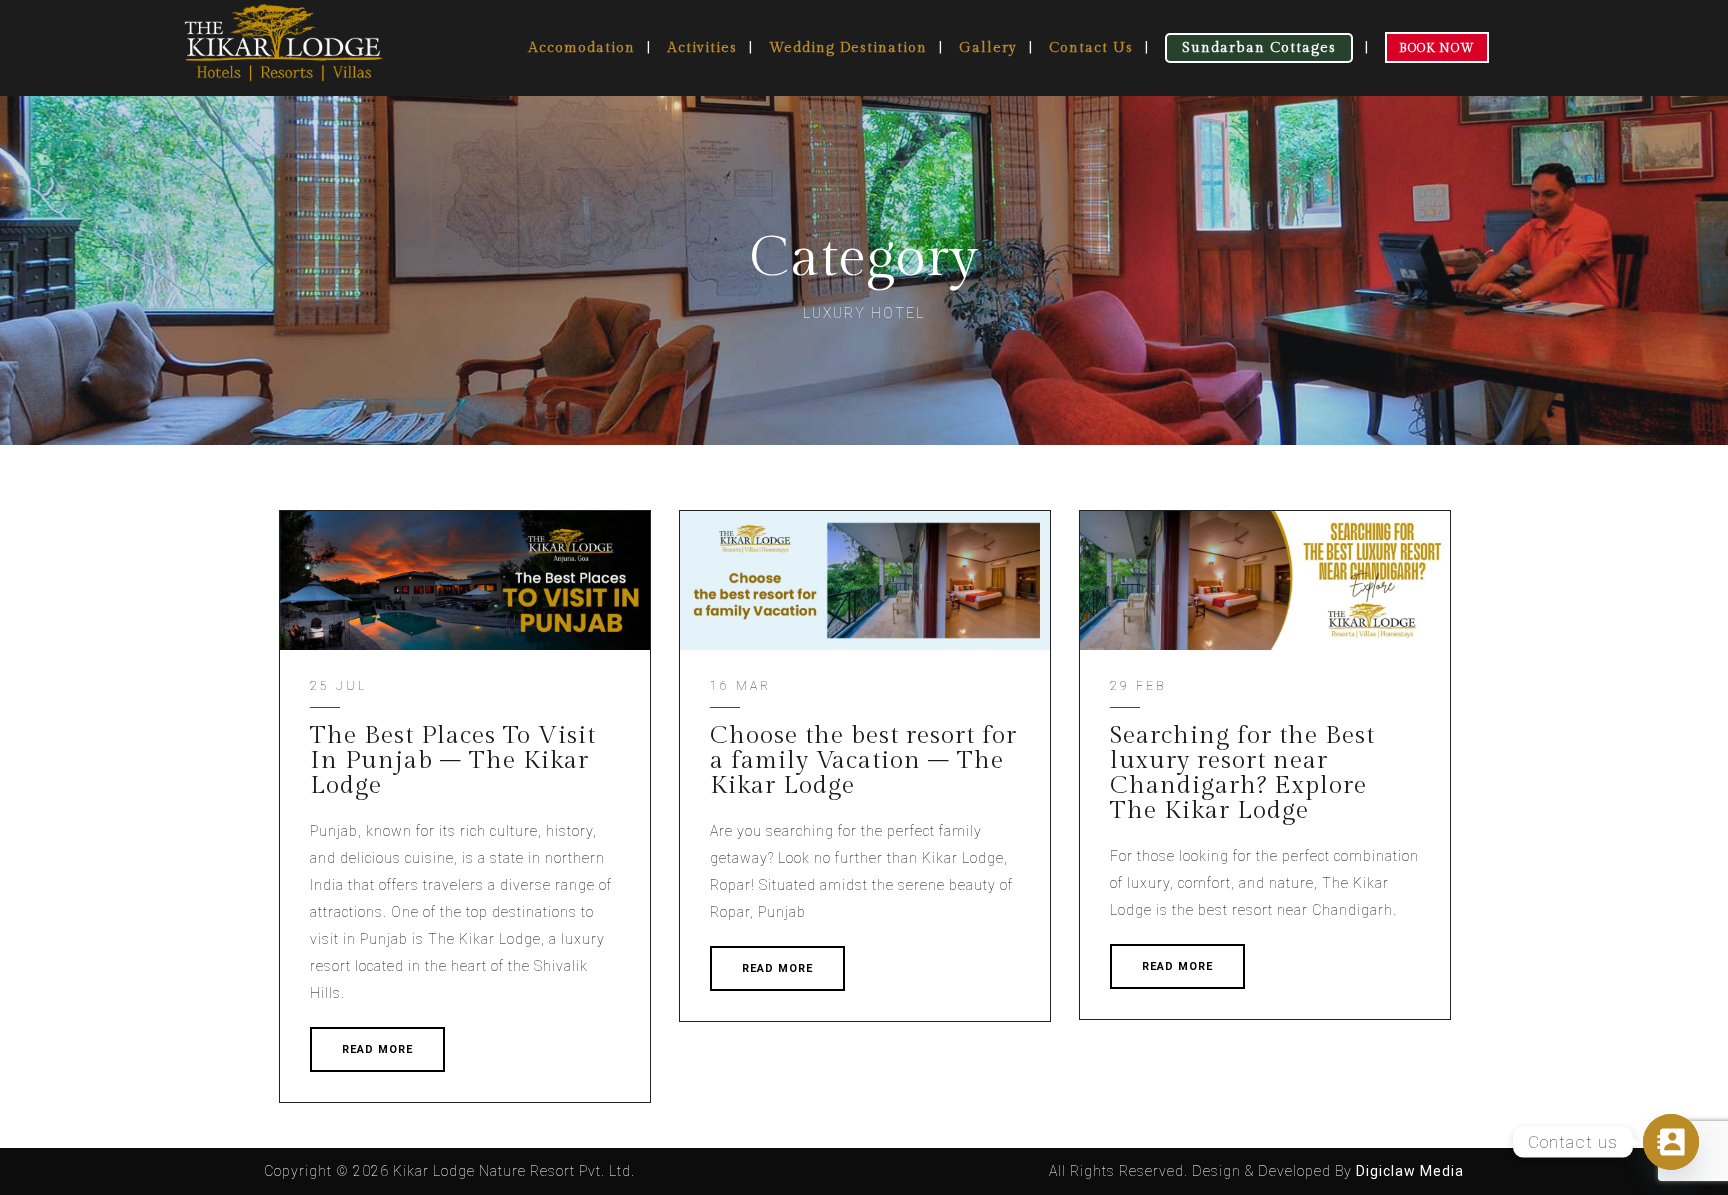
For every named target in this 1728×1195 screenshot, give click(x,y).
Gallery (988, 48)
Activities (702, 48)
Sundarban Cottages (1259, 48)
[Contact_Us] (1671, 1142)
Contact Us (1091, 48)
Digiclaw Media (1410, 1171)
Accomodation (581, 48)
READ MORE (377, 1049)
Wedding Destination (848, 48)
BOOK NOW (1437, 48)
